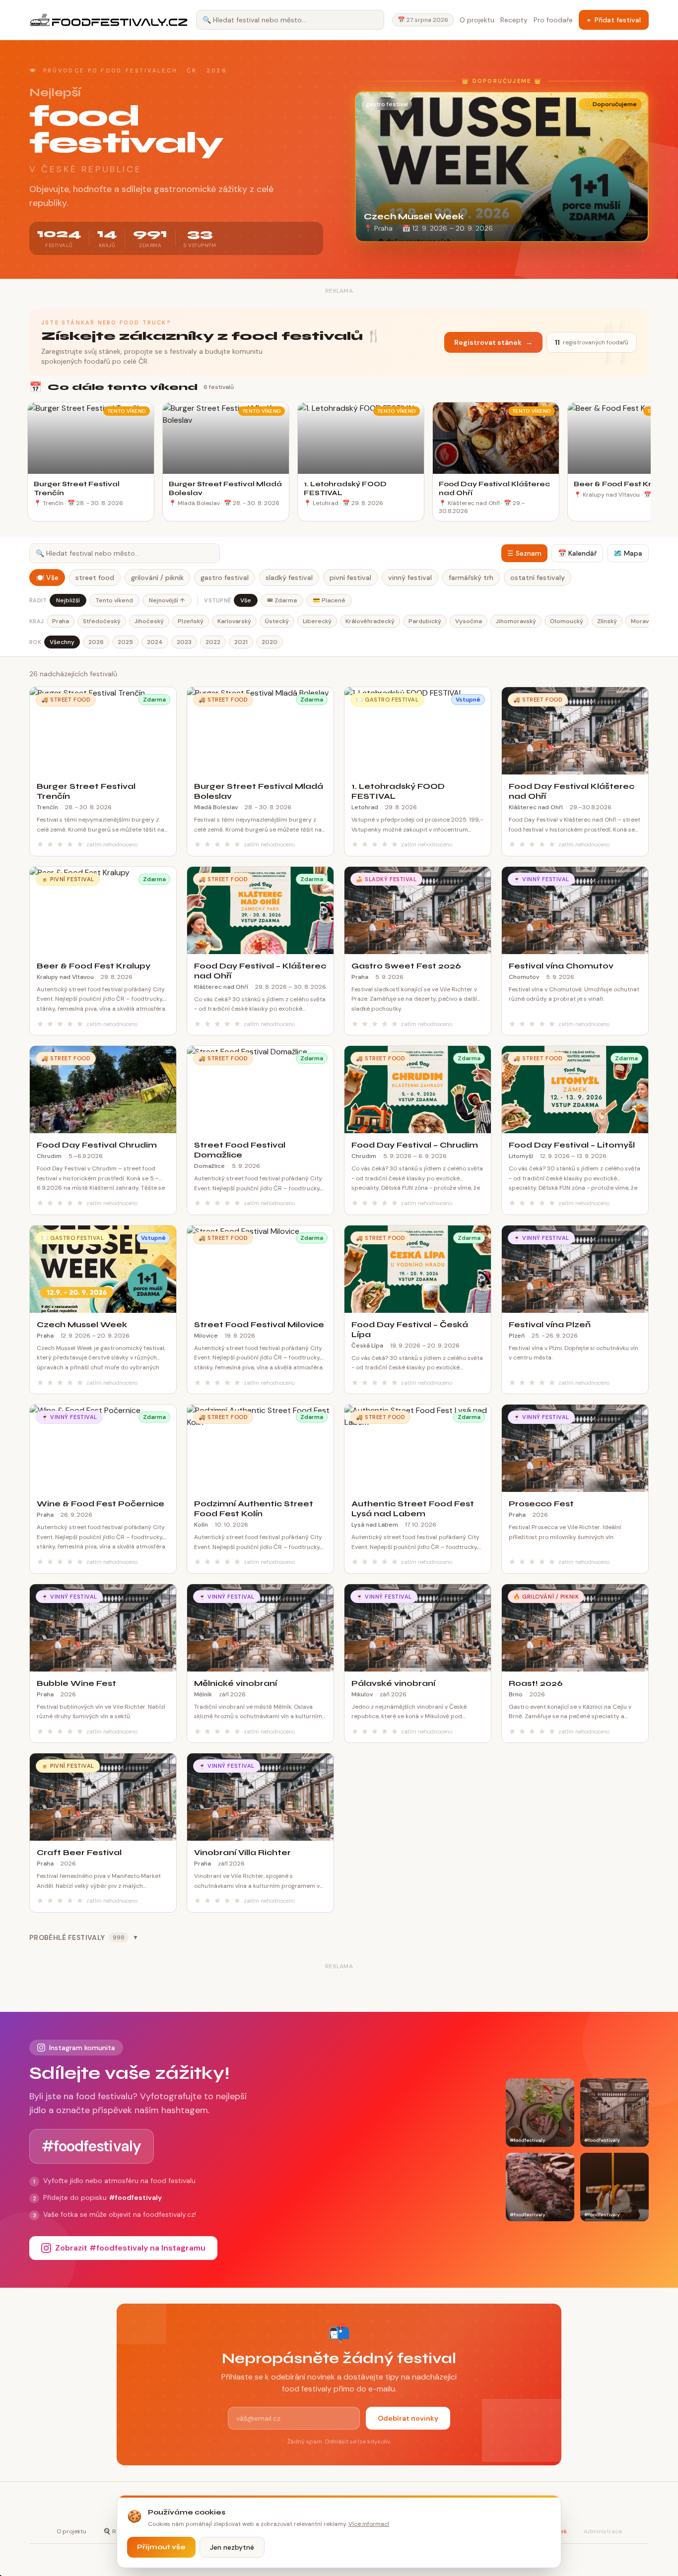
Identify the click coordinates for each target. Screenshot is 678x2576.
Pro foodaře (553, 20)
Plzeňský (191, 621)
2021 (241, 642)
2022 (213, 642)
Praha (61, 621)
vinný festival (410, 578)
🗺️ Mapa (628, 553)
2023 (184, 642)
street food (95, 578)
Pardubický (425, 621)
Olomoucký (567, 621)
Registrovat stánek (493, 342)
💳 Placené (329, 600)
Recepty (514, 20)
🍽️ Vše (47, 578)
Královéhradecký (370, 621)
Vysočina (469, 621)
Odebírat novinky (408, 2418)
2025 (125, 642)
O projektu (477, 20)
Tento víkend (114, 600)
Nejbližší (68, 600)
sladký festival (289, 578)
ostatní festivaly (538, 578)
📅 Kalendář (577, 553)
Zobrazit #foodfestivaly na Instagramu (130, 2248)
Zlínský (607, 621)
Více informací (369, 2524)
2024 (155, 642)
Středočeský (102, 621)
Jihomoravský (516, 621)
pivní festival (350, 578)
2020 (270, 642)
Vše (246, 600)
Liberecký (317, 621)
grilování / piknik (157, 578)
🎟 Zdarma (282, 600)
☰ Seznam (524, 553)
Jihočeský (149, 621)
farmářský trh (471, 578)
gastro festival (225, 578)
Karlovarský (234, 621)
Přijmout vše (161, 2547)
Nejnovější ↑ (167, 600)
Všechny (62, 642)
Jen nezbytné (232, 2547)
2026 (96, 642)
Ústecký (277, 621)
